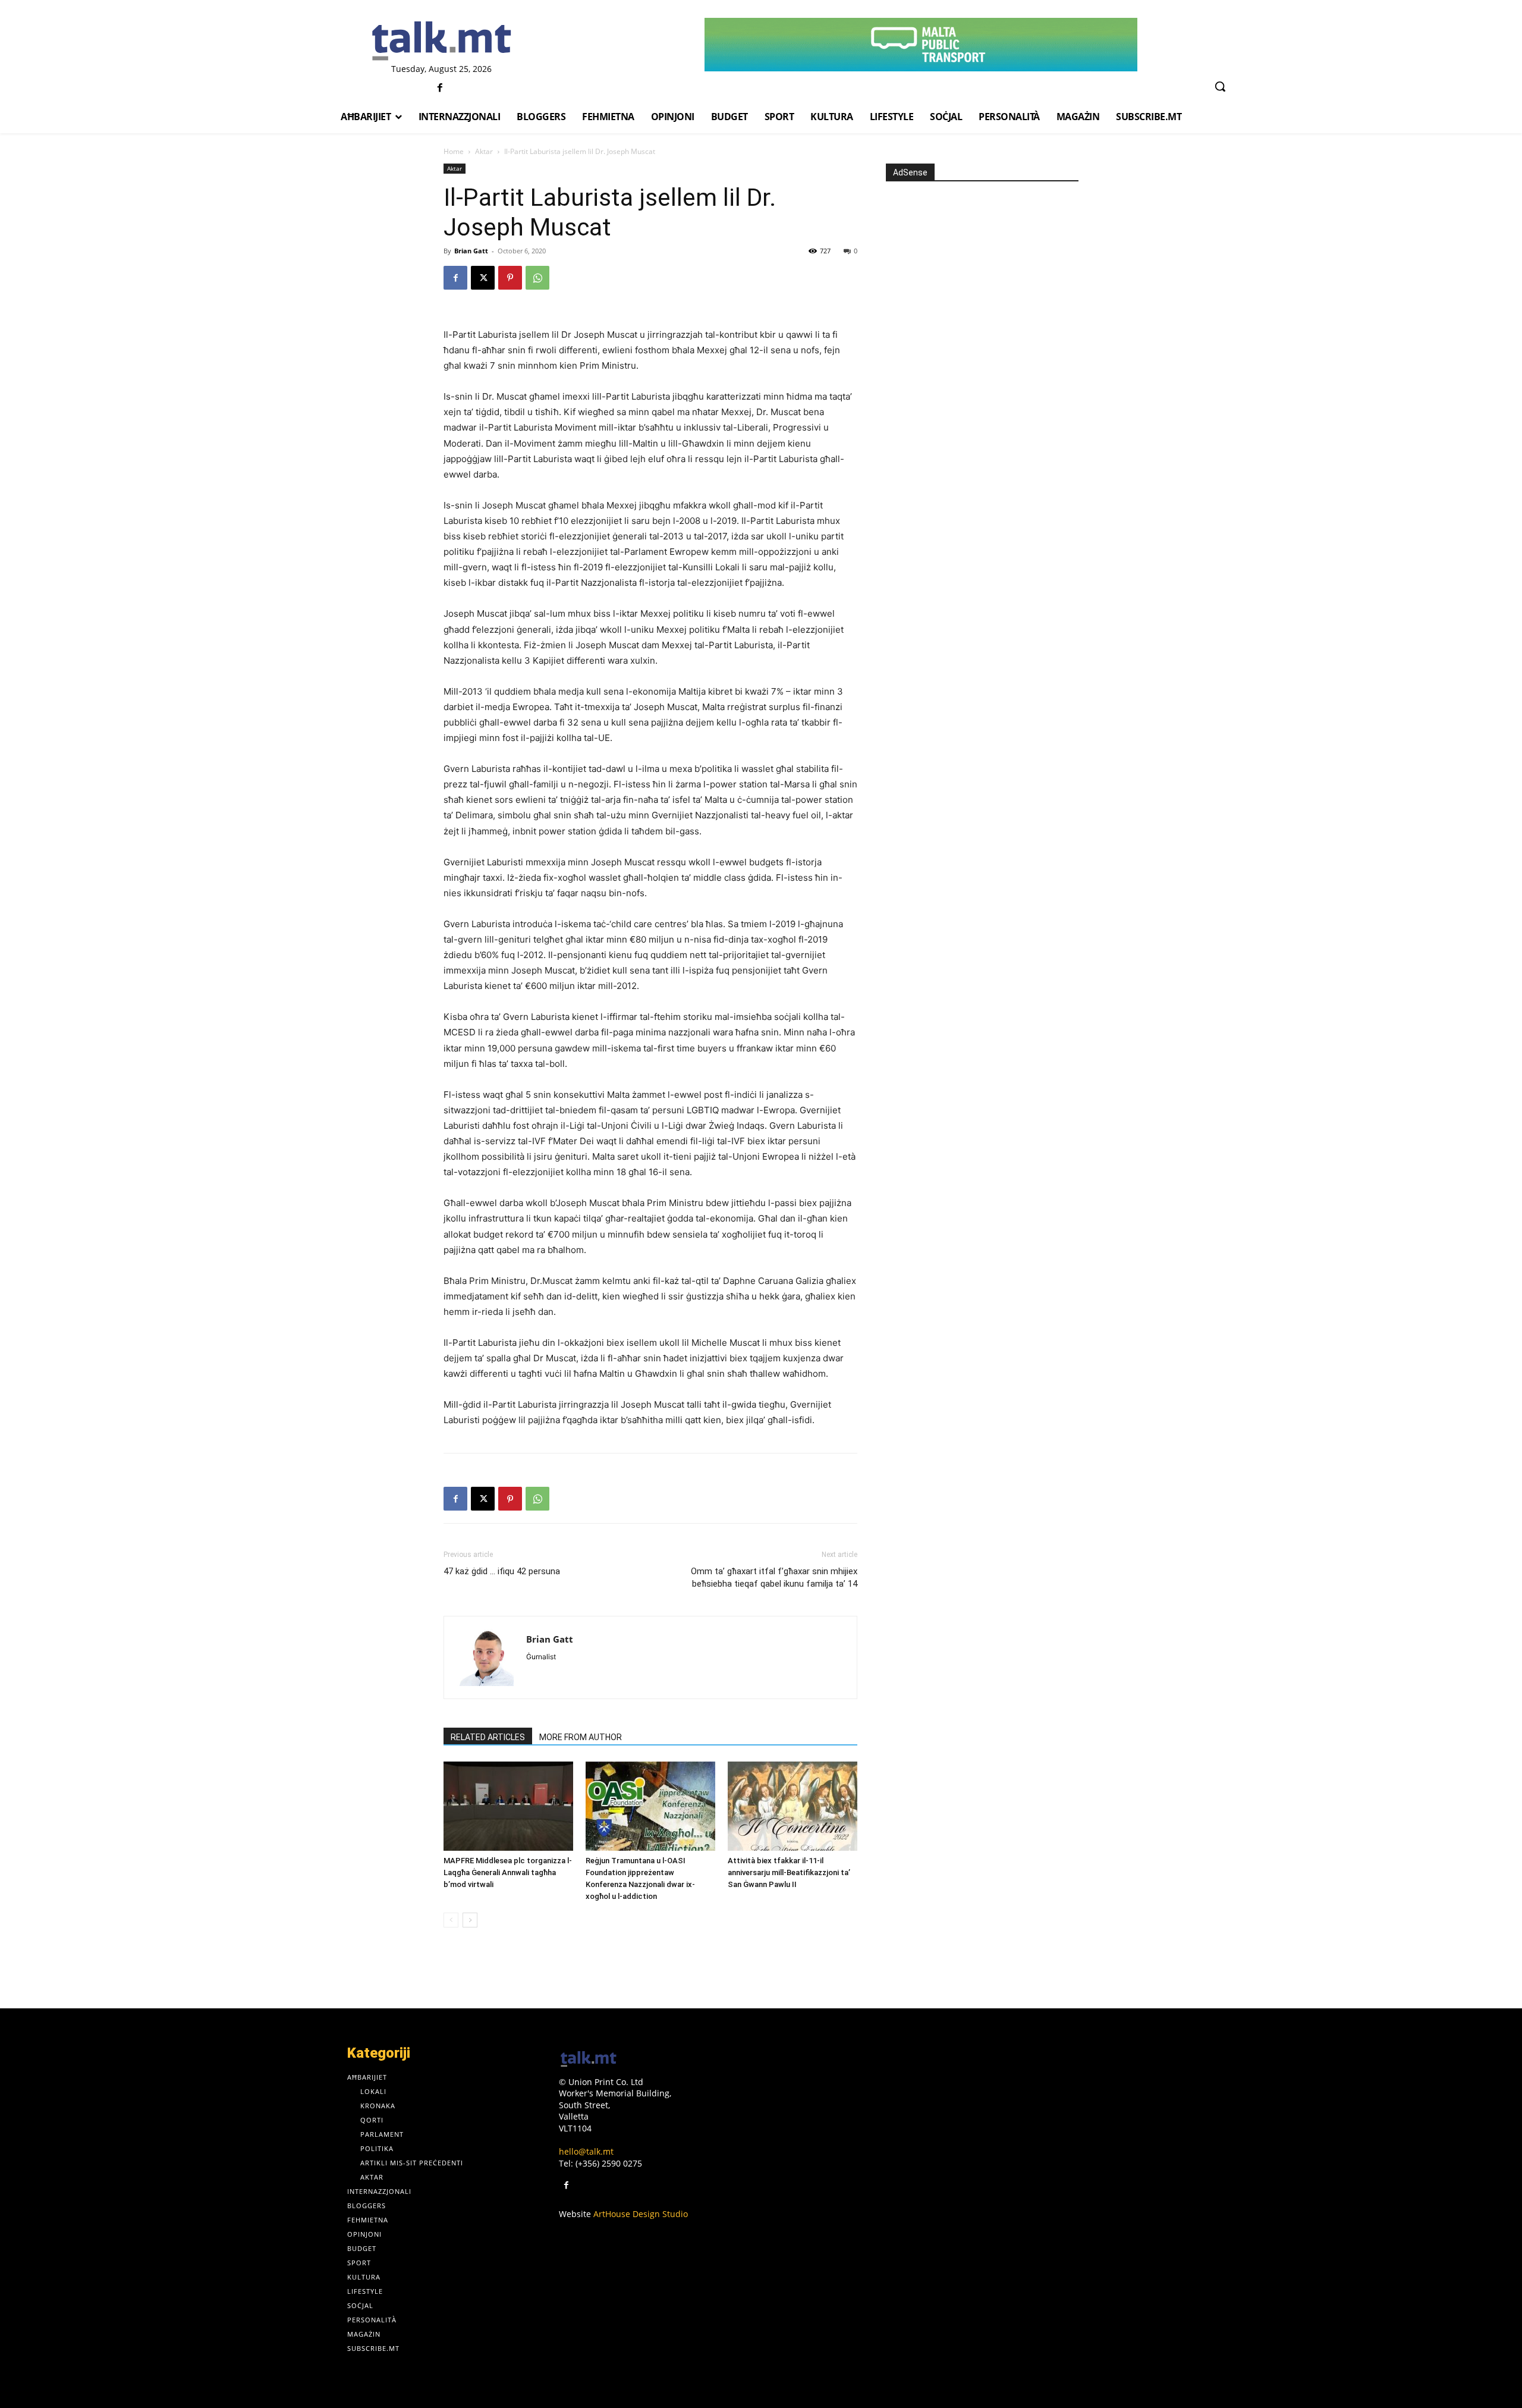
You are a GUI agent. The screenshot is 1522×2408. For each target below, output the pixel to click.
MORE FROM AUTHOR (581, 1737)
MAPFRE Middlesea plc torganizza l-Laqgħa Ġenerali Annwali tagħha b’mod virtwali (508, 1872)
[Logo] (441, 42)
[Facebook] (440, 88)
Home (454, 151)
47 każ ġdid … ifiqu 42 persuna (502, 1571)
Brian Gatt (471, 251)
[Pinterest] (510, 278)
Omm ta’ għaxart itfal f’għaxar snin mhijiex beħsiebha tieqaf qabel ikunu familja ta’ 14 (774, 1577)
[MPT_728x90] (921, 45)
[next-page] (470, 1920)
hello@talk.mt (586, 2151)
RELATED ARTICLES (488, 1737)
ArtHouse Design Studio (641, 2214)
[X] (483, 278)
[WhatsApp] (537, 278)
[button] (1220, 86)
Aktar (484, 151)
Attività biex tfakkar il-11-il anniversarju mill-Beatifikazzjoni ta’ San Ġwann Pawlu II (789, 1872)
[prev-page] (451, 1920)
